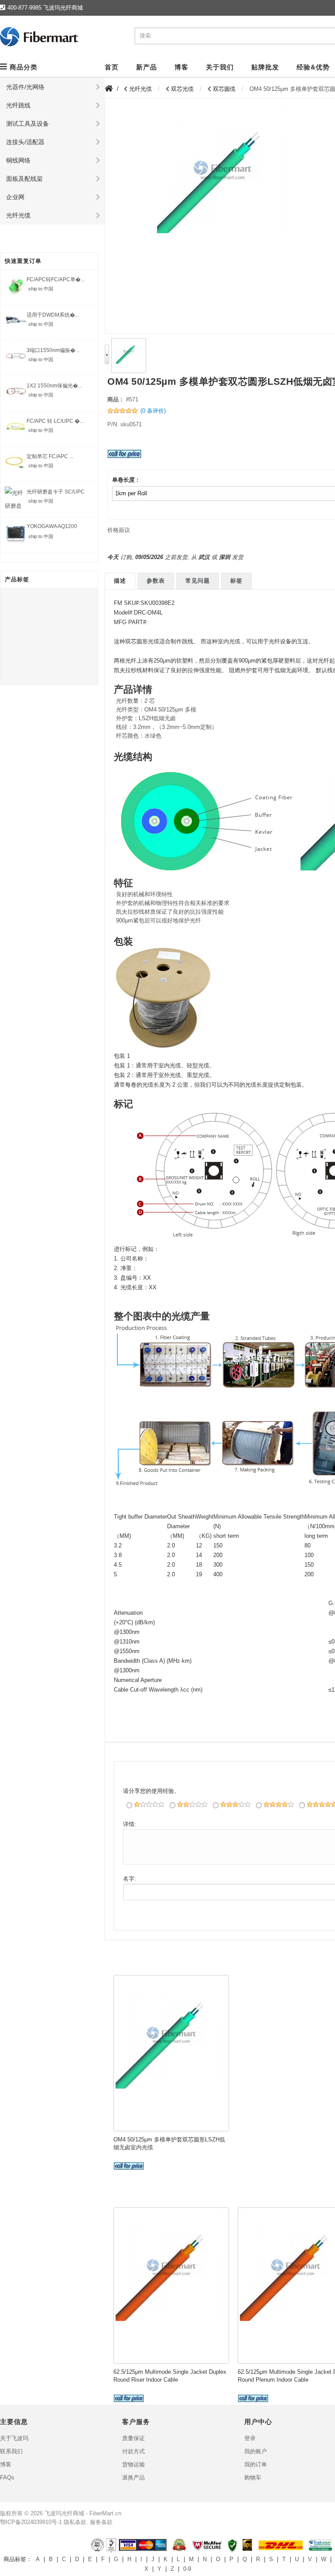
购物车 (253, 2478)
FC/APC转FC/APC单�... (56, 280)
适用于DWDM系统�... (53, 315)
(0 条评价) (153, 411)
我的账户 (256, 2451)
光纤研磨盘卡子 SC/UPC (56, 492)
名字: (130, 1879)
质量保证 (133, 2438)
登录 (250, 2438)
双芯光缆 (182, 89)
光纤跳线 (18, 105)
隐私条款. (76, 2522)
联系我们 (11, 2451)
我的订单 (256, 2464)
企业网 (15, 197)
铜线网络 (18, 160)
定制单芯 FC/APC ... (50, 456)
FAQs (7, 2478)
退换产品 (133, 2478)
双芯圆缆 (224, 89)
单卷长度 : (125, 480)
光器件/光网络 (25, 87)
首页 (112, 67)
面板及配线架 (24, 179)
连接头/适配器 (25, 142)
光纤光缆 (18, 215)
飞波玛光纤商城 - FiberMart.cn (83, 2513)
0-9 (187, 2569)
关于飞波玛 (14, 2438)
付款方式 (133, 2451)
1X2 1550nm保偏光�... (54, 386)
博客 (6, 2464)
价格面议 (119, 530)
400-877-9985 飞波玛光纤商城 (45, 8)
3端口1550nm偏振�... (53, 350)
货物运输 (133, 2464)
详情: (130, 1824)
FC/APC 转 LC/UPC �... (55, 421)
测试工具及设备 (27, 124)
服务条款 (101, 2522)
